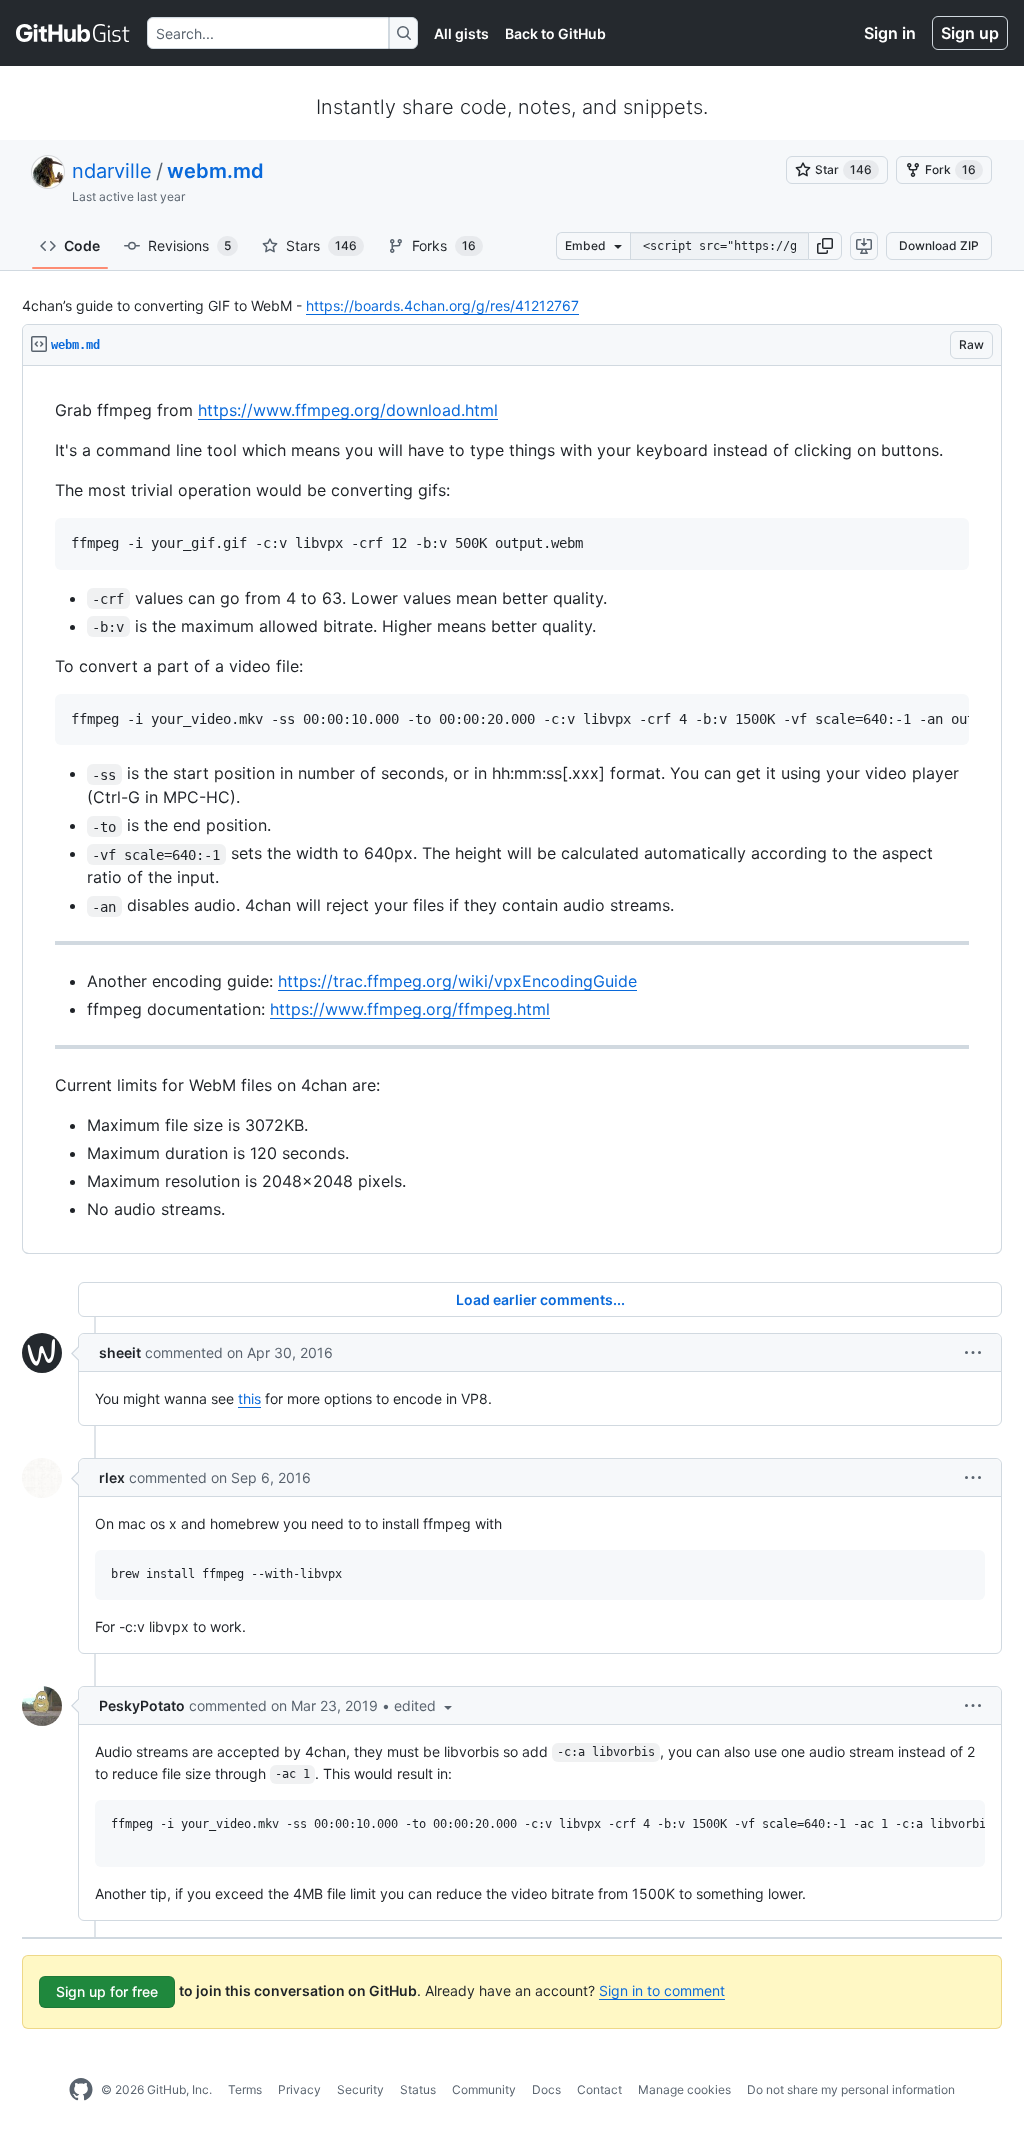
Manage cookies (684, 2089)
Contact (599, 2089)
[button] (825, 246)
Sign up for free (107, 1991)
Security (360, 2089)
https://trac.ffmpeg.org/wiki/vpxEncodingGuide (457, 981)
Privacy (299, 2089)
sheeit (120, 1352)
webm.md (215, 171)
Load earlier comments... (540, 1299)
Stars (321, 245)
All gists (461, 33)
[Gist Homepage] (73, 33)
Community (484, 2089)
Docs (546, 2089)
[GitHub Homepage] (81, 2090)
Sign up (970, 33)
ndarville (112, 171)
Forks (444, 245)
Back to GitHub (555, 33)
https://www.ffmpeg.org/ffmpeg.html (410, 1009)
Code (82, 245)
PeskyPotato (142, 1705)
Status (418, 2089)
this (249, 1398)
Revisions (189, 245)
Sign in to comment (662, 1990)
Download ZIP (939, 245)
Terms (245, 2089)
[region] (512, 810)
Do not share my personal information (851, 2089)
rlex (112, 1477)
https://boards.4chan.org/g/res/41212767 (442, 305)
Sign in (890, 33)
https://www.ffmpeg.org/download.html (348, 410)
